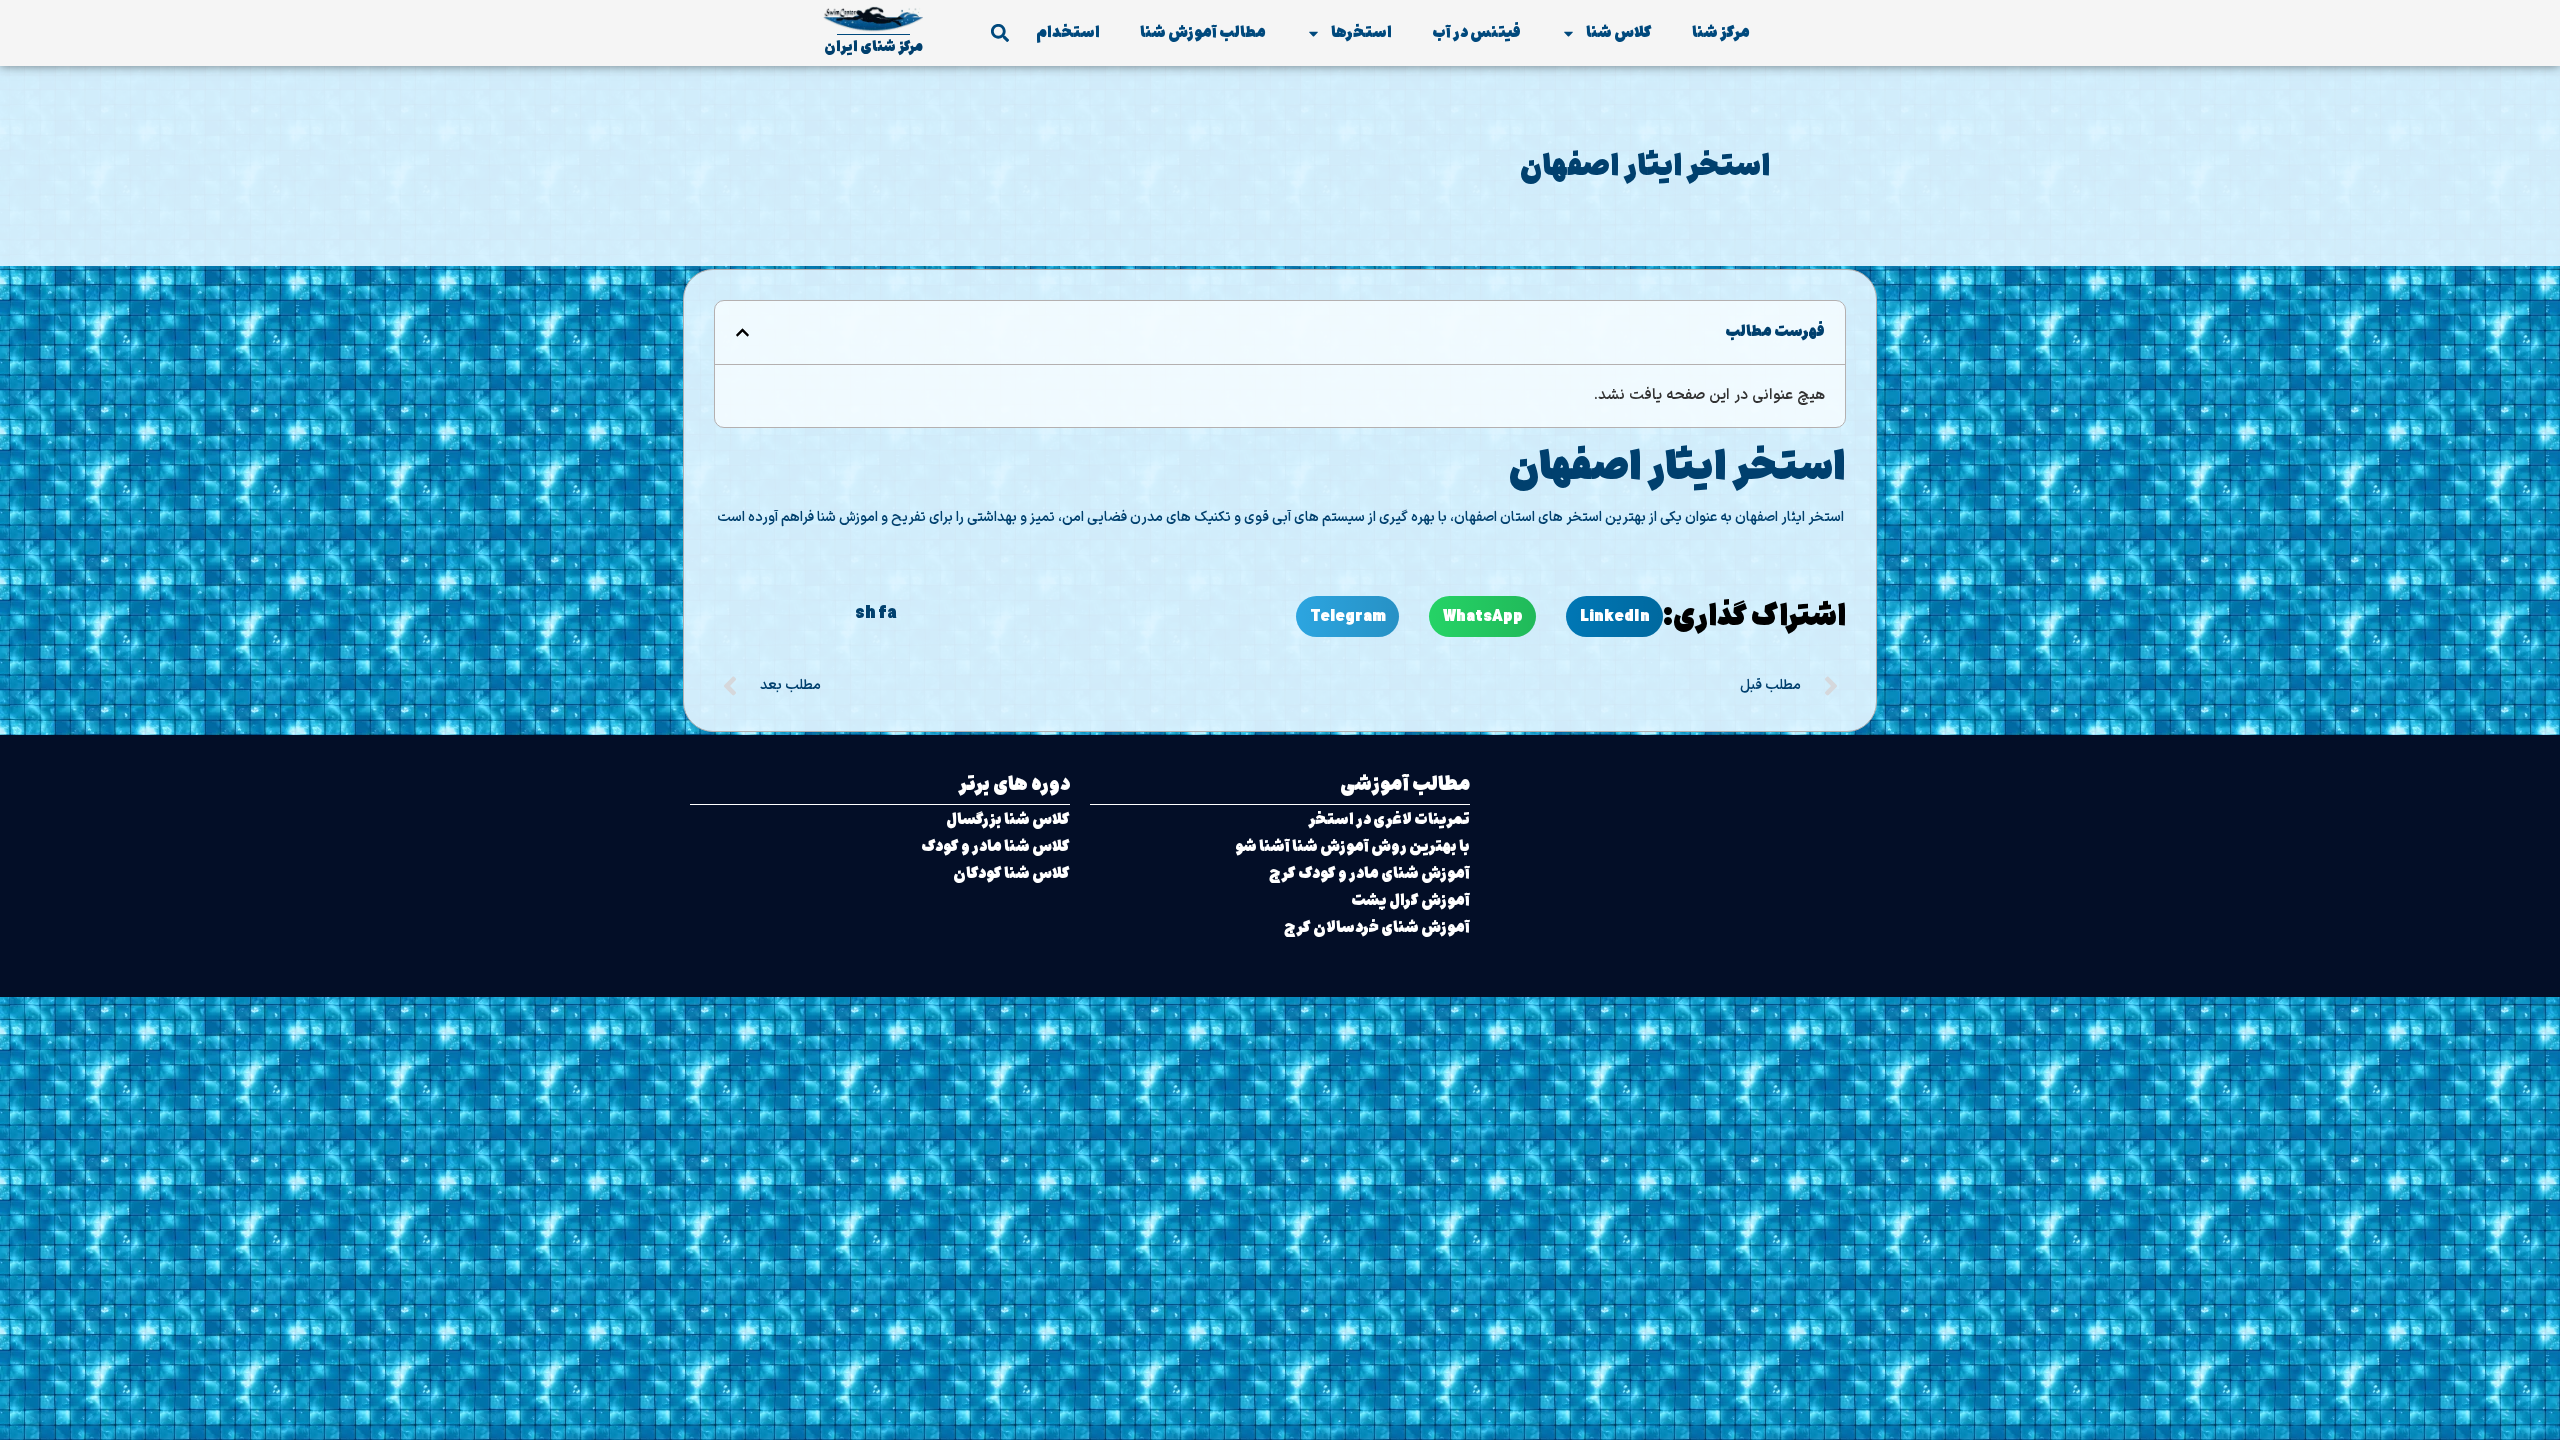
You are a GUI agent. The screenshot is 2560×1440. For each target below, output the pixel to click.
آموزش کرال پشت (1410, 900)
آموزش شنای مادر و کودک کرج (1369, 873)
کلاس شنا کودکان (1011, 873)
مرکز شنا (1721, 32)
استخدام (1068, 32)
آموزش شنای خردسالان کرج (1377, 927)
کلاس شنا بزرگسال (1008, 819)
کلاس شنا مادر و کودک (995, 846)
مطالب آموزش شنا (1203, 32)
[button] (999, 33)
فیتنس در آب (1476, 32)
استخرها (1361, 32)
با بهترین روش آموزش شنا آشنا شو (1352, 846)
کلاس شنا (1619, 32)
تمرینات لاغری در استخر (1389, 819)
